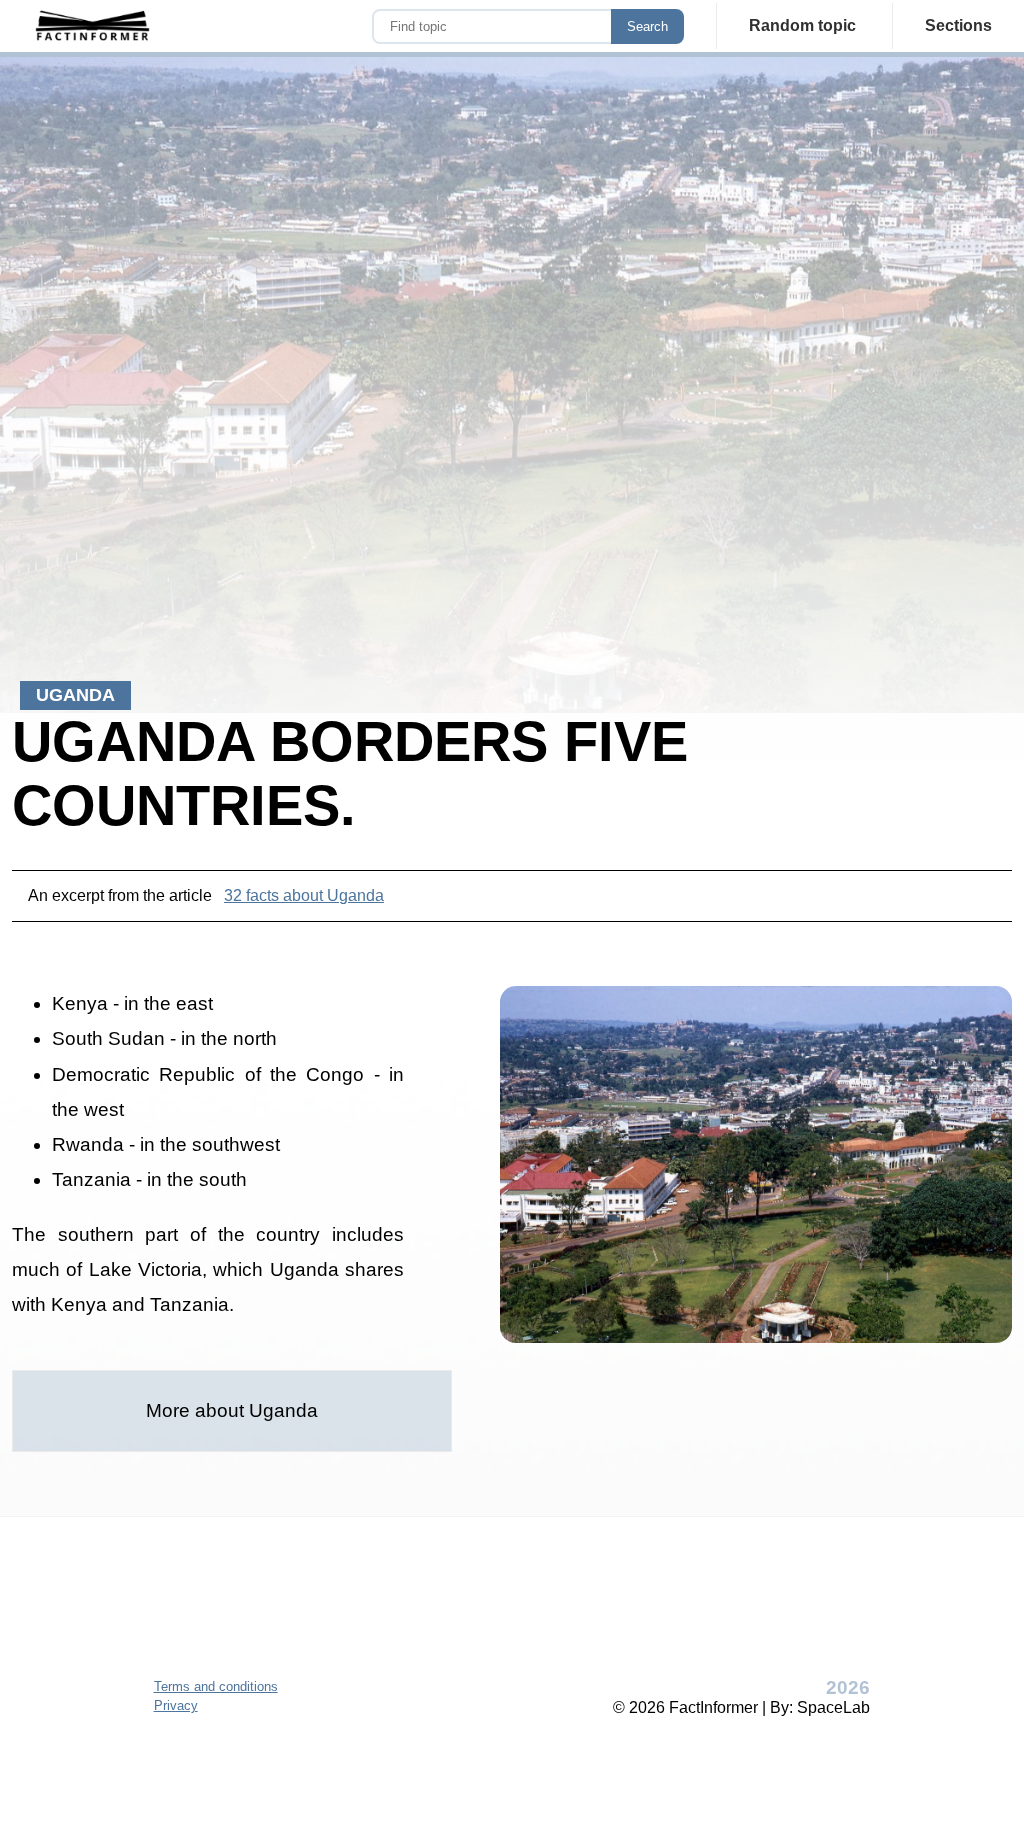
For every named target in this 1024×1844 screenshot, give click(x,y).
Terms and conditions (216, 1686)
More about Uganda (232, 1410)
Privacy (176, 1705)
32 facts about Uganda (304, 895)
